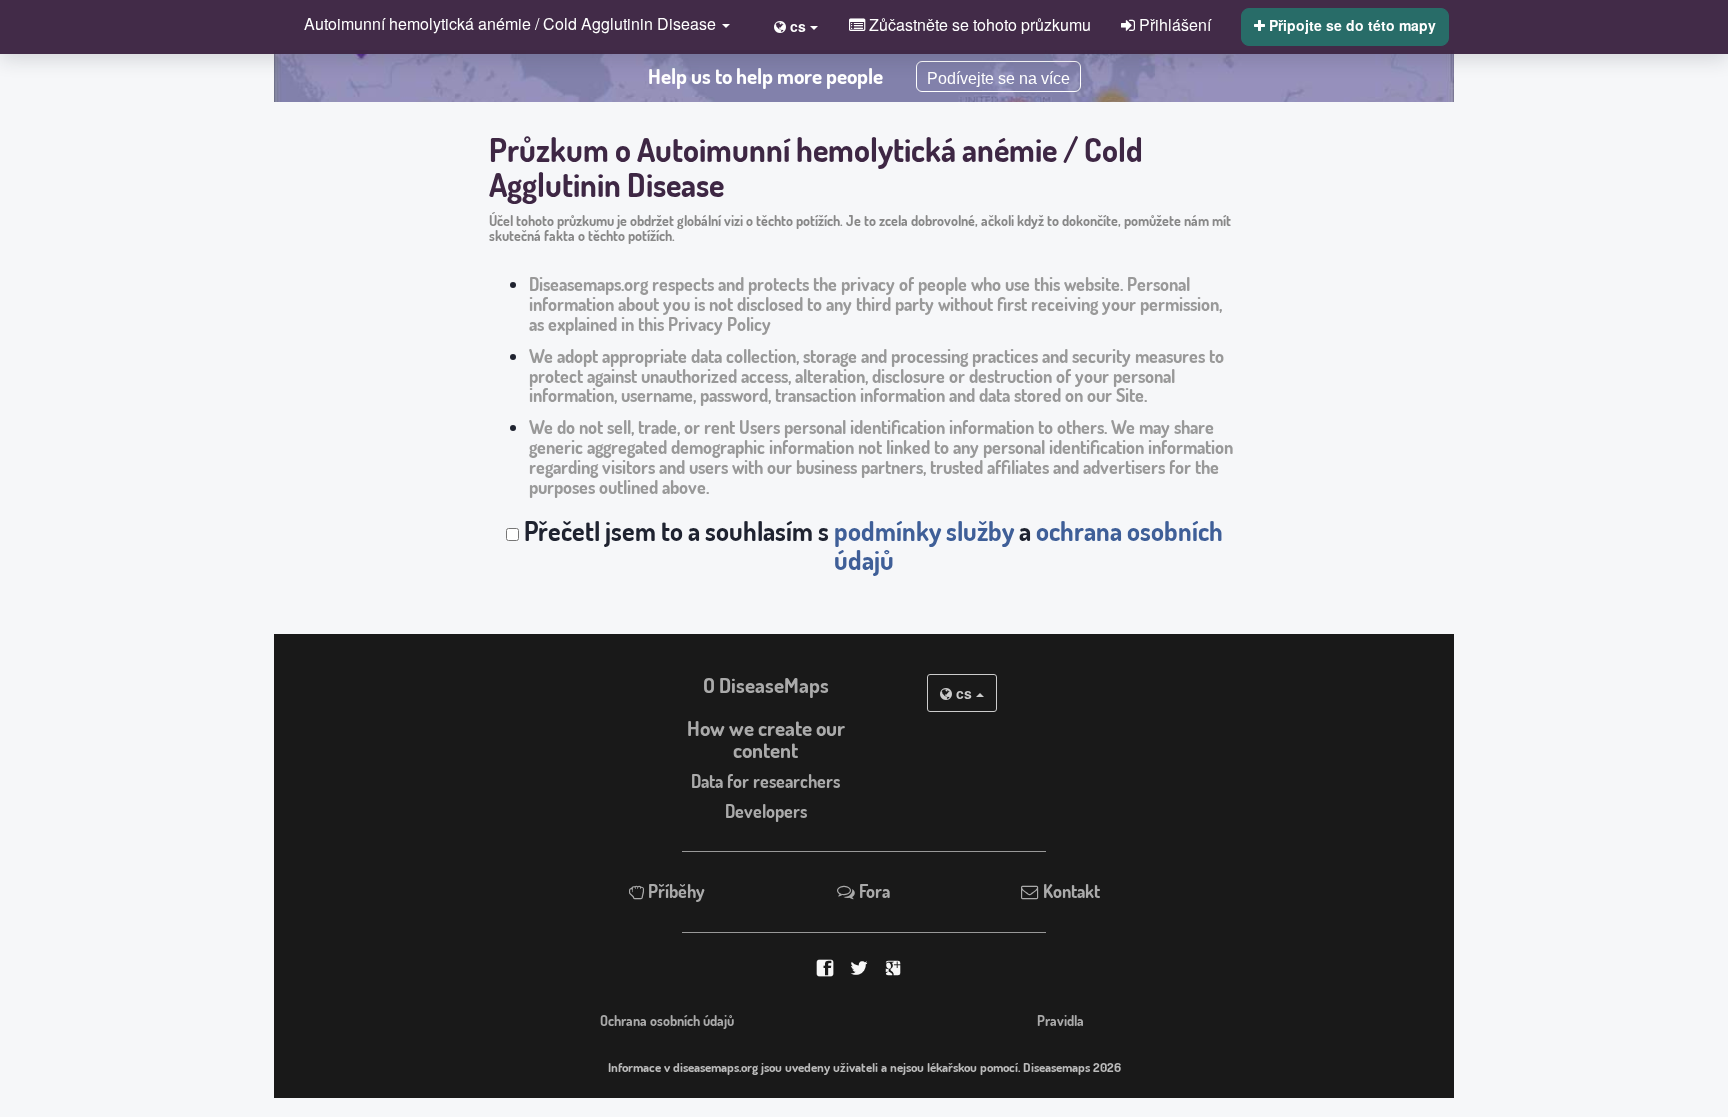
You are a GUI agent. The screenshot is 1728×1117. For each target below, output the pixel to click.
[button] (512, 25)
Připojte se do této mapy (1350, 25)
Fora (872, 891)
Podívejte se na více (998, 78)
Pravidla (1060, 1020)
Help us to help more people (765, 76)
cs (964, 693)
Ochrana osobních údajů (667, 1020)
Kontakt (1069, 891)
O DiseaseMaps (766, 685)
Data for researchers (765, 781)
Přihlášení (1173, 24)
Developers (766, 811)
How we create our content (766, 739)
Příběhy (674, 891)
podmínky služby (924, 531)
